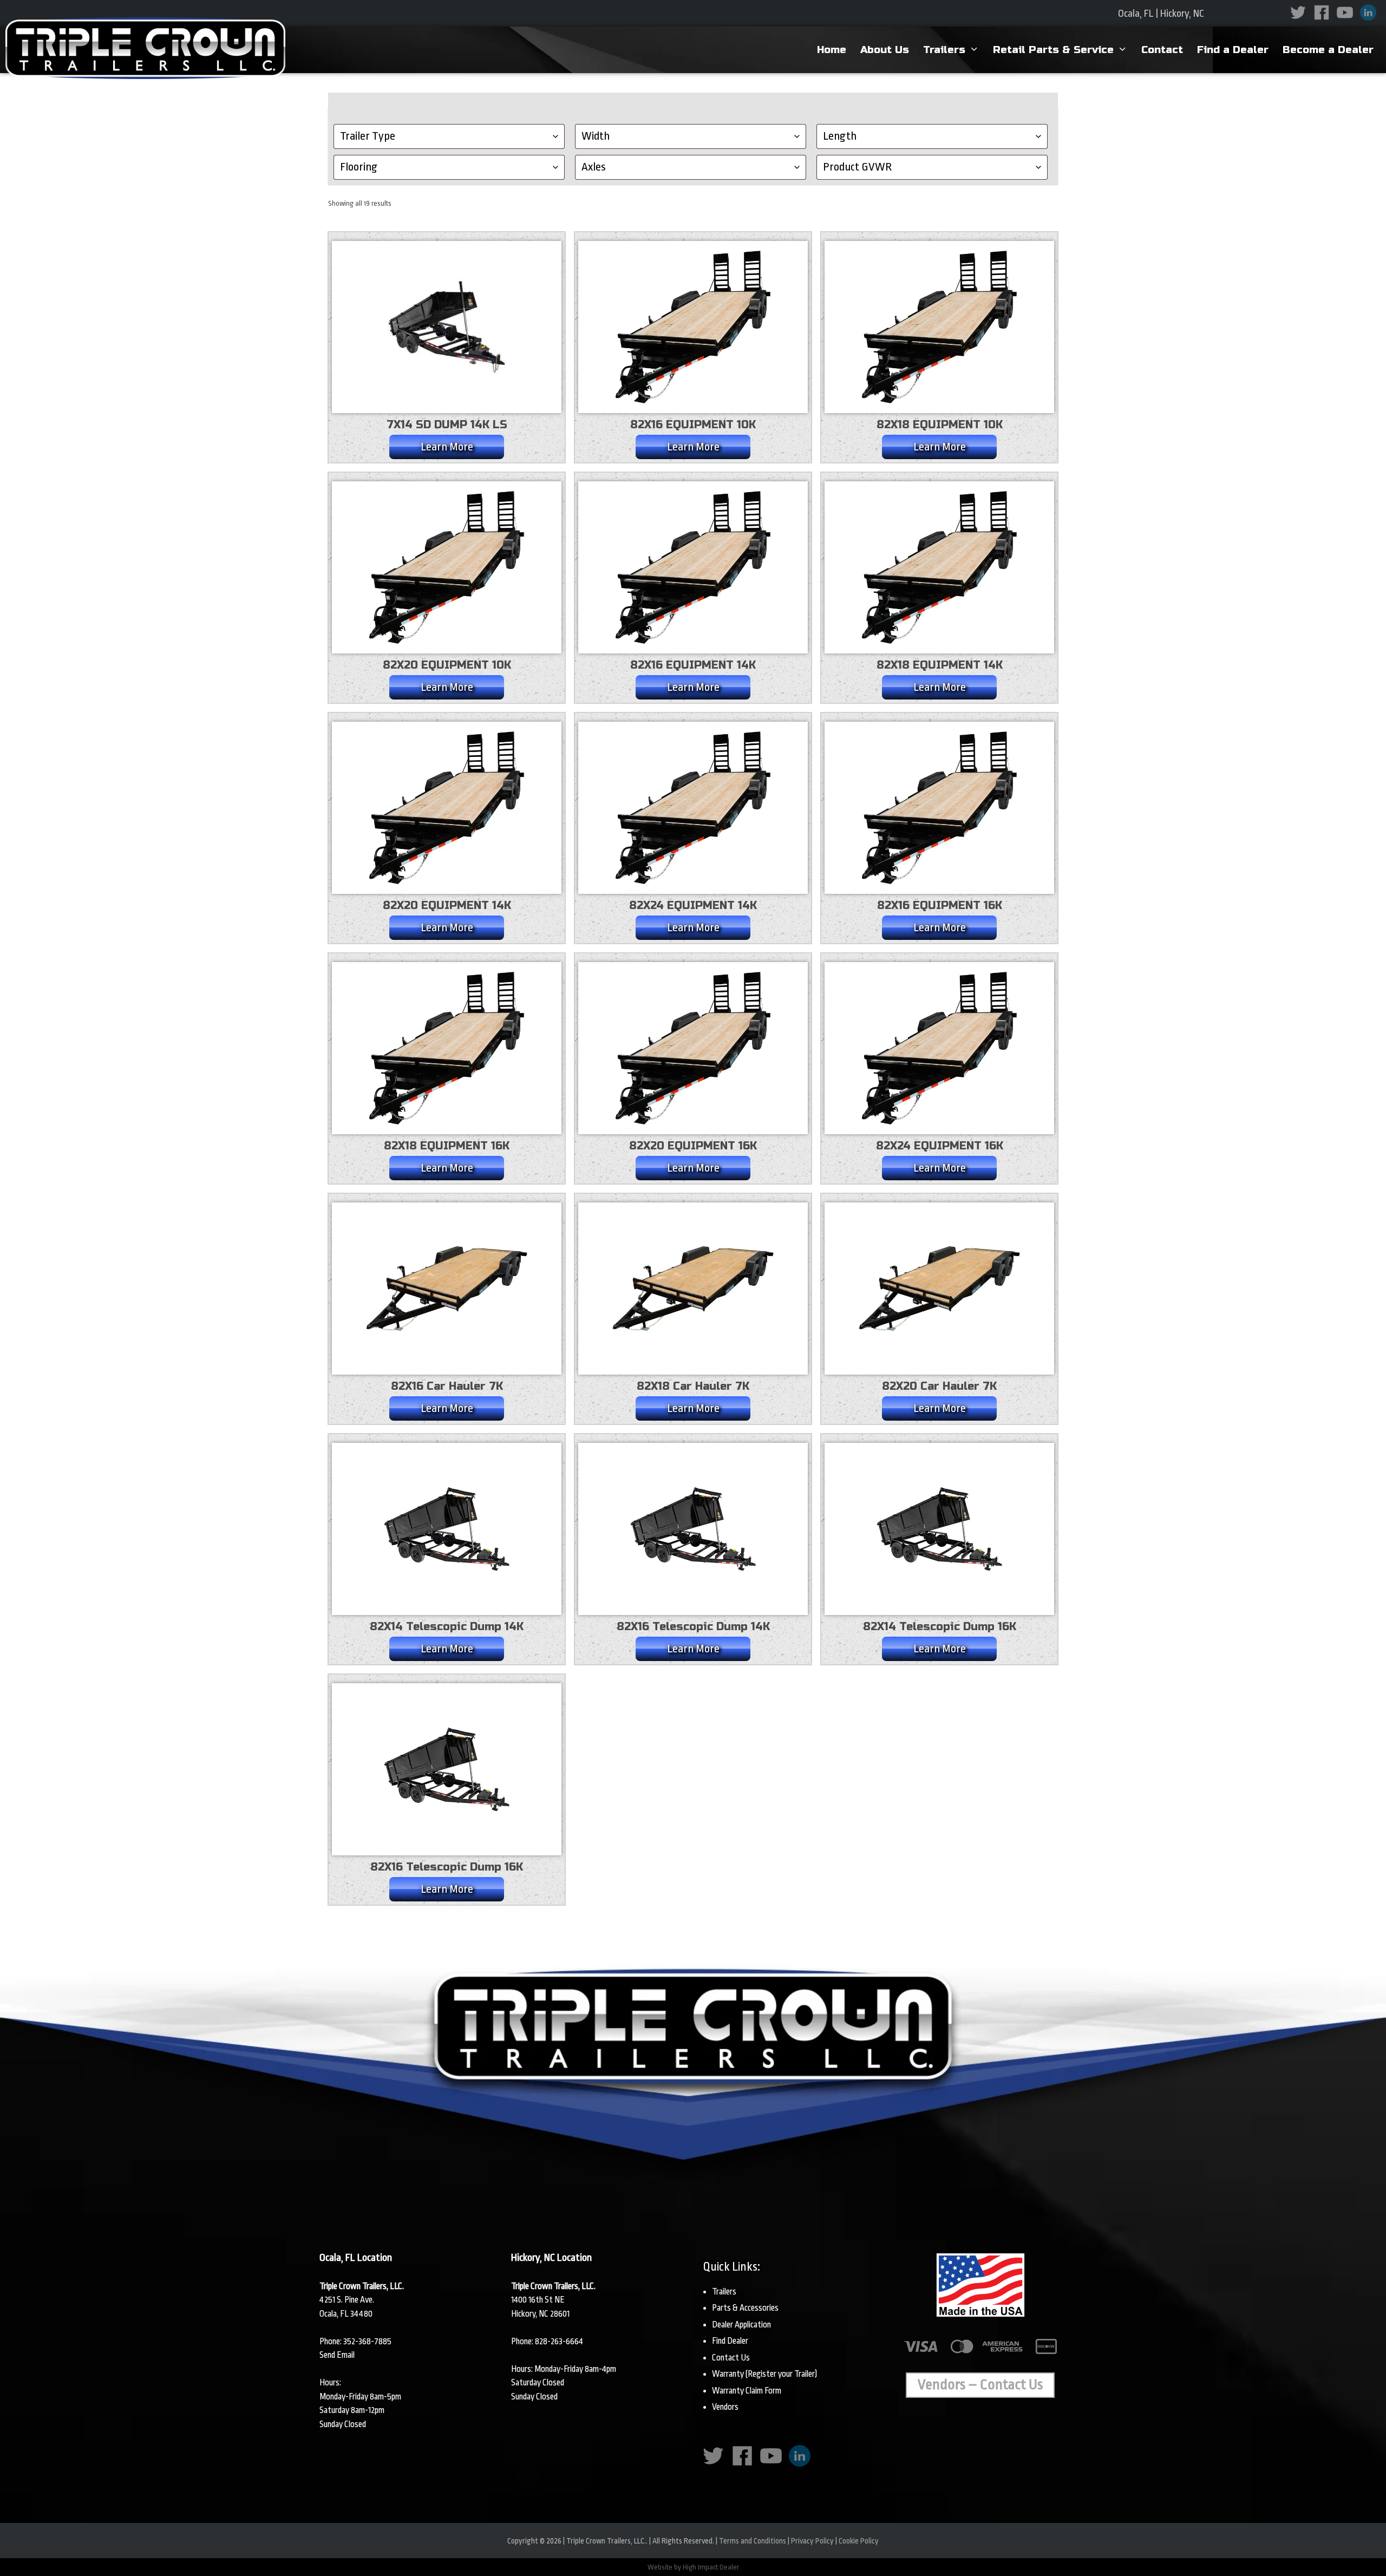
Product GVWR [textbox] (857, 167)
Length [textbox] (840, 136)
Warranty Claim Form (747, 2391)
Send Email (337, 2355)
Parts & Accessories (745, 2308)
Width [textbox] (596, 136)
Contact (1162, 50)
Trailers (944, 50)
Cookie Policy (859, 2541)
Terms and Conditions (753, 2541)
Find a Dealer (1233, 50)
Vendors (725, 2407)
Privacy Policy (812, 2541)
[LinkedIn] (1370, 11)
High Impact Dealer (711, 2567)
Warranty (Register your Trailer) (764, 2374)
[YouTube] (1347, 11)
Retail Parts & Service (1053, 50)
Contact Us (731, 2358)
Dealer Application (741, 2325)
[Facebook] (1324, 11)
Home (832, 50)
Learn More (447, 447)
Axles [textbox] (594, 167)
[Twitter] (1300, 11)
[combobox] (449, 136)
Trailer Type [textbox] (368, 136)
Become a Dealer (1328, 50)
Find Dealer (730, 2341)
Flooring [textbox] (359, 167)
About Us (885, 50)
